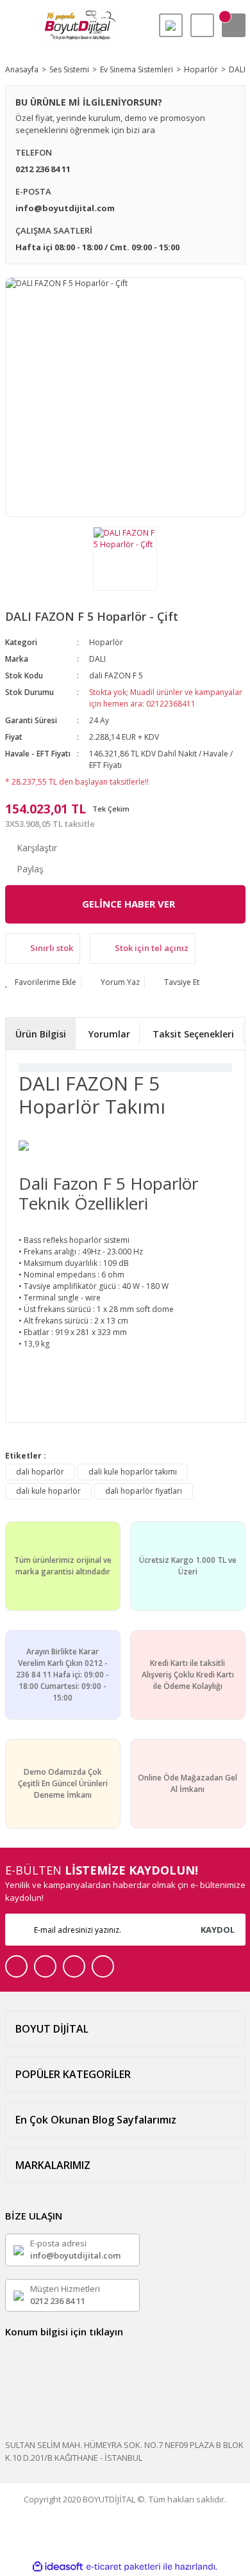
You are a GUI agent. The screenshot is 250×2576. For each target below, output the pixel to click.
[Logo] (77, 26)
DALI (97, 659)
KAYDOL (218, 1930)
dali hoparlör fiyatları (144, 1491)
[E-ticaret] (123, 2567)
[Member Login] (202, 25)
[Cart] (234, 25)
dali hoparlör (40, 1472)
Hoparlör (106, 642)
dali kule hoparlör (48, 1491)
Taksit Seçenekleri (193, 1034)
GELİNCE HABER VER (129, 904)
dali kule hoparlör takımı (133, 1472)
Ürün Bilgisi (41, 1034)
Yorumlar (109, 1034)
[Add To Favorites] (41, 982)
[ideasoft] (58, 2567)
